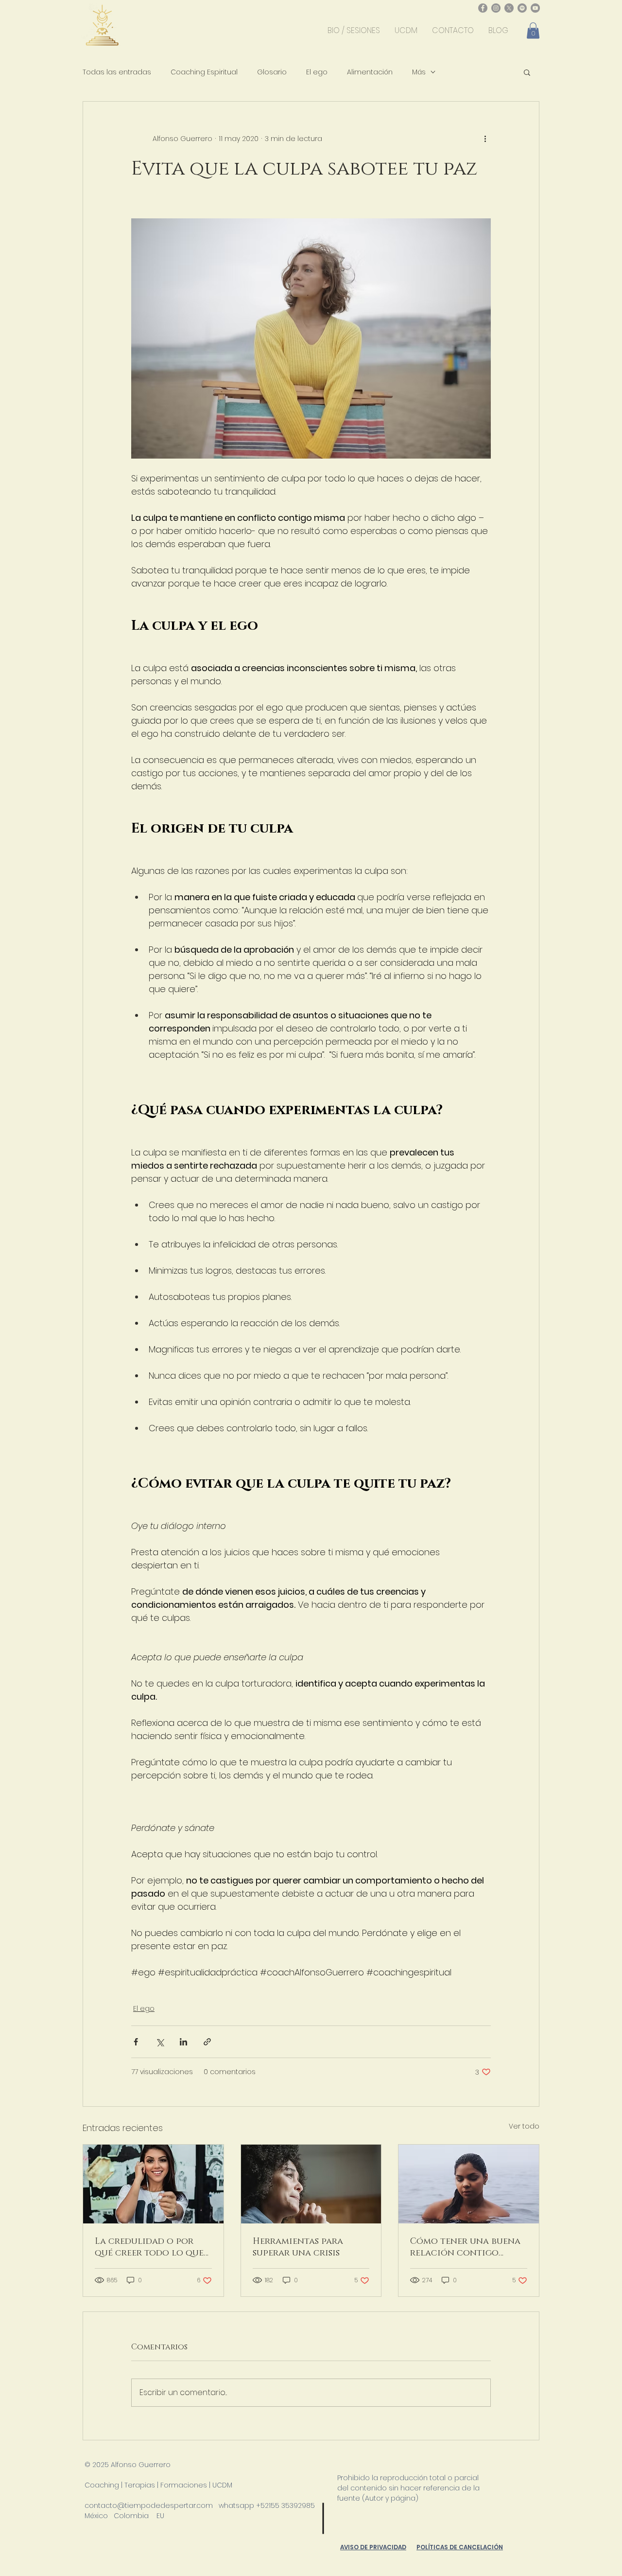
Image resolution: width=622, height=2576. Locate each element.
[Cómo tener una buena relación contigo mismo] (469, 2184)
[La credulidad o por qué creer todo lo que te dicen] (153, 2184)
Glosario (272, 72)
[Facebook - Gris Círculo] (483, 8)
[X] (509, 8)
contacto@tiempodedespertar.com (149, 2505)
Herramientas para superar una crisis (298, 2247)
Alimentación (370, 72)
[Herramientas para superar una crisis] (311, 2184)
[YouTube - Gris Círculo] (535, 8)
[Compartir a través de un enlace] (207, 2042)
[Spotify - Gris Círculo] (522, 8)
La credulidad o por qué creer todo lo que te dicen (149, 2247)
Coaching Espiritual (204, 72)
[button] (533, 30)
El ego (317, 72)
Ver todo (524, 2126)
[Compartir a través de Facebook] (136, 2042)
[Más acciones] (485, 139)
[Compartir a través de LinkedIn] (183, 2042)
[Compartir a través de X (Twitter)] (160, 2042)
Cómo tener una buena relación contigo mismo (465, 2247)
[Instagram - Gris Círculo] (496, 8)
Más (419, 72)
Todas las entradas (117, 72)
